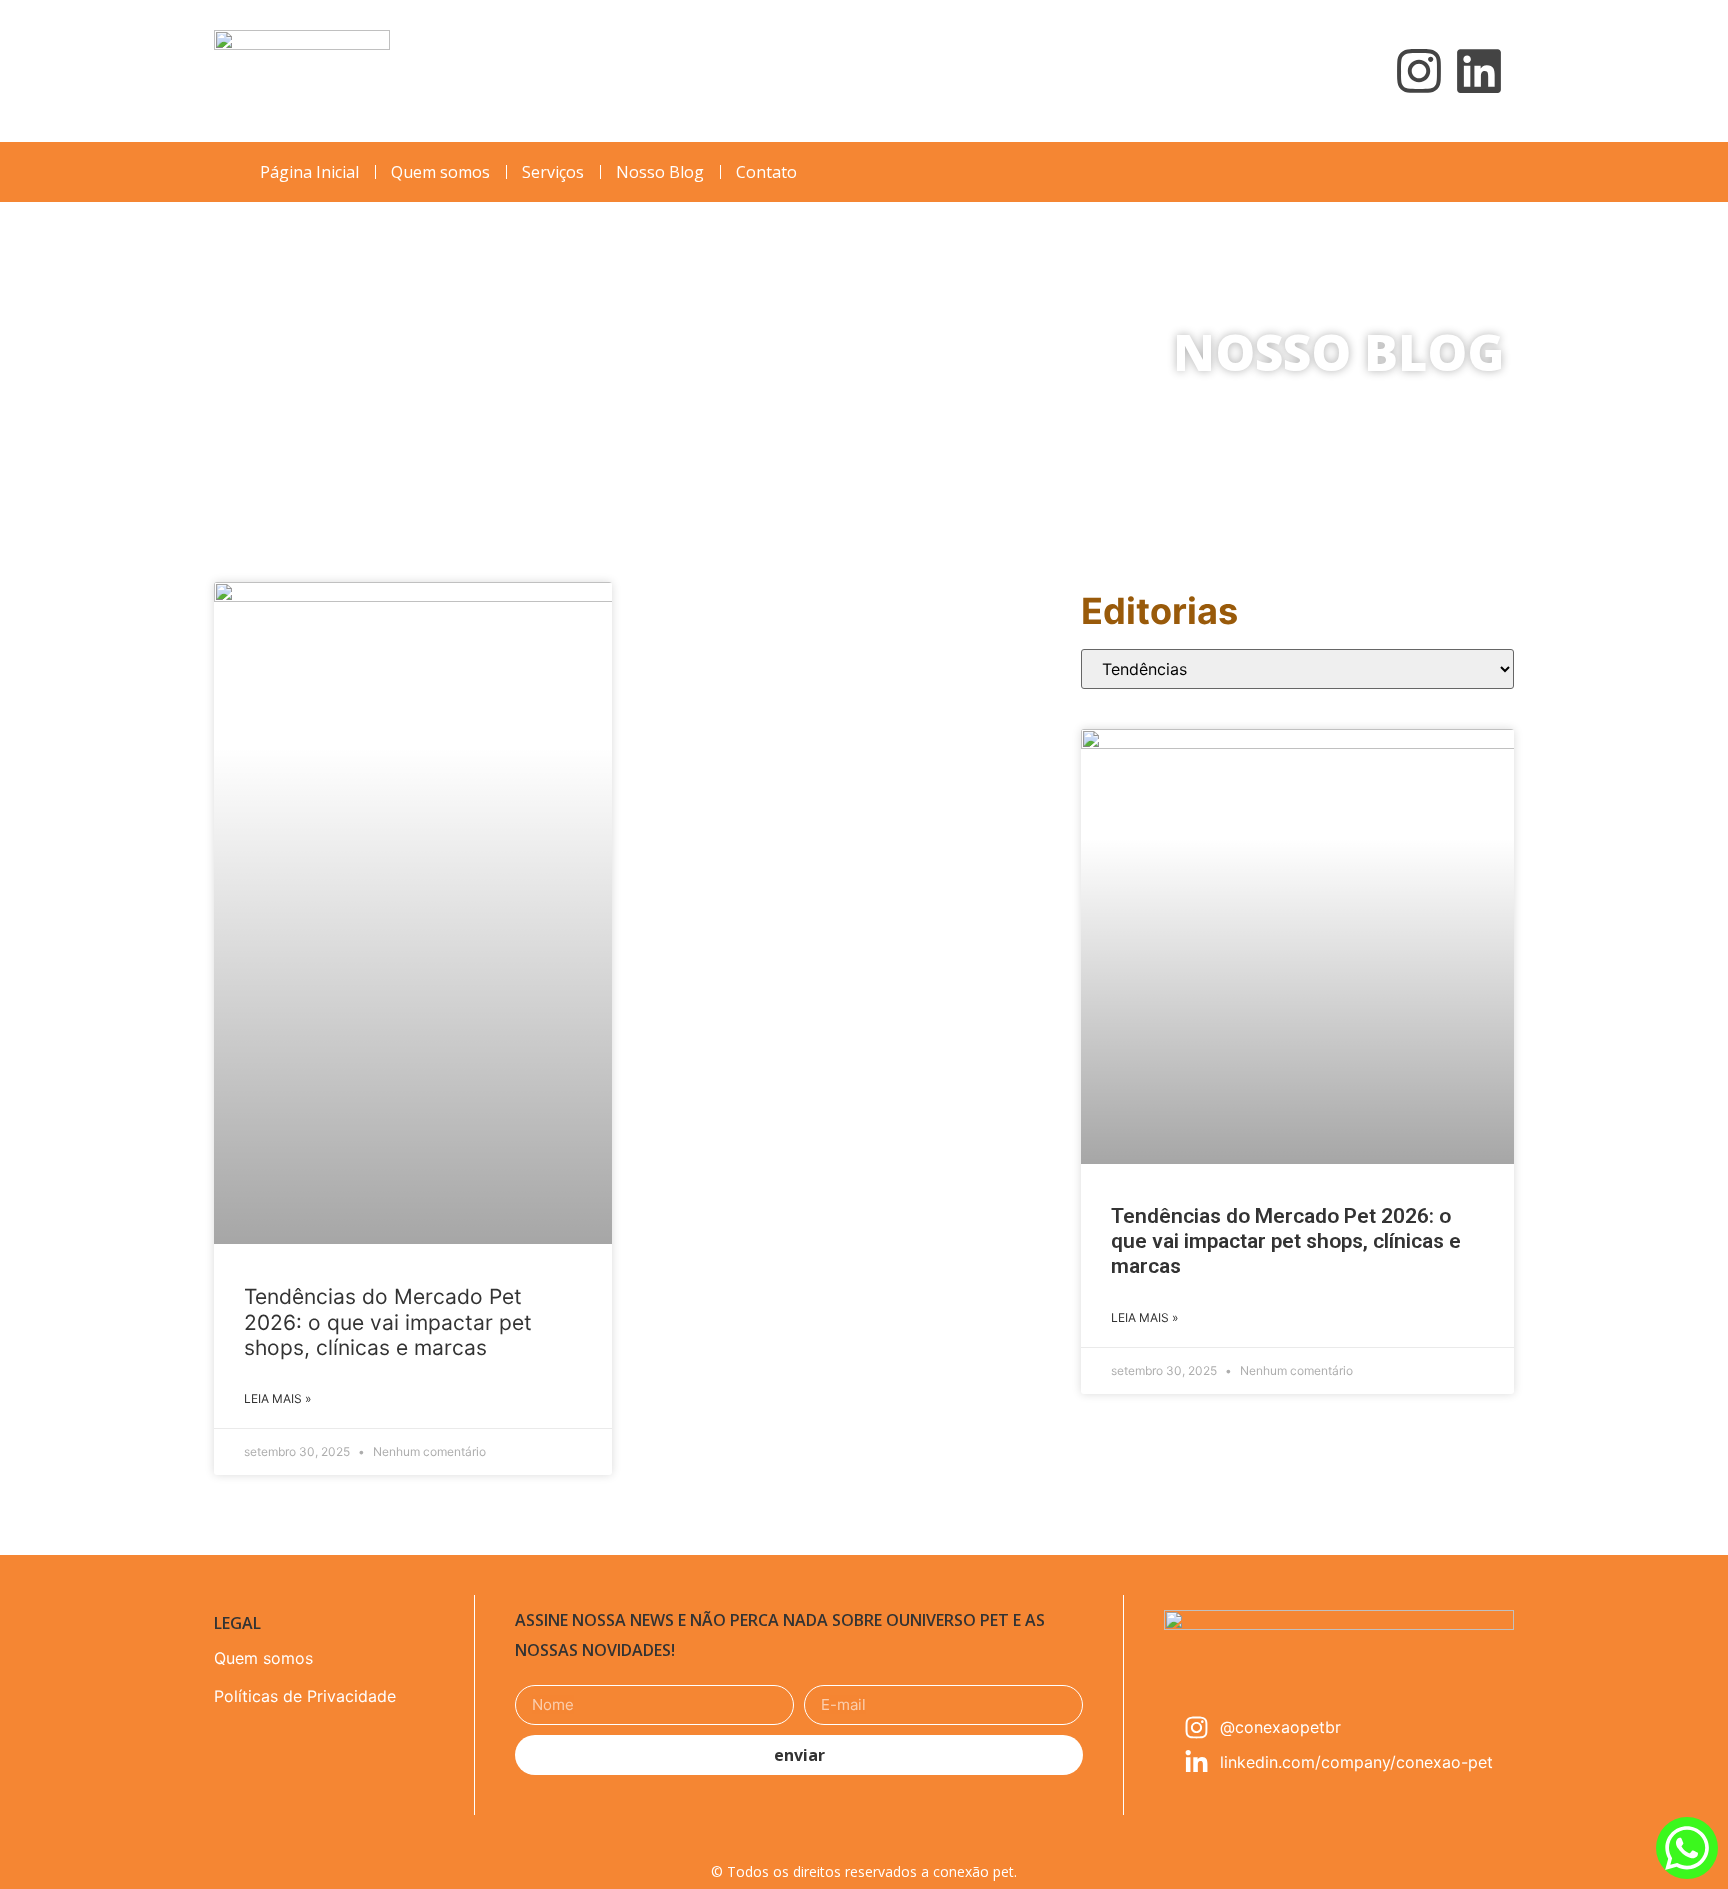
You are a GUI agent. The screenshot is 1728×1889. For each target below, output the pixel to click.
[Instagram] (1419, 71)
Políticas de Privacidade (305, 1696)
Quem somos (263, 1658)
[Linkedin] (1479, 71)
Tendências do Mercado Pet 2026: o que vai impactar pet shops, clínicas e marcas (388, 1321)
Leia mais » (277, 1398)
